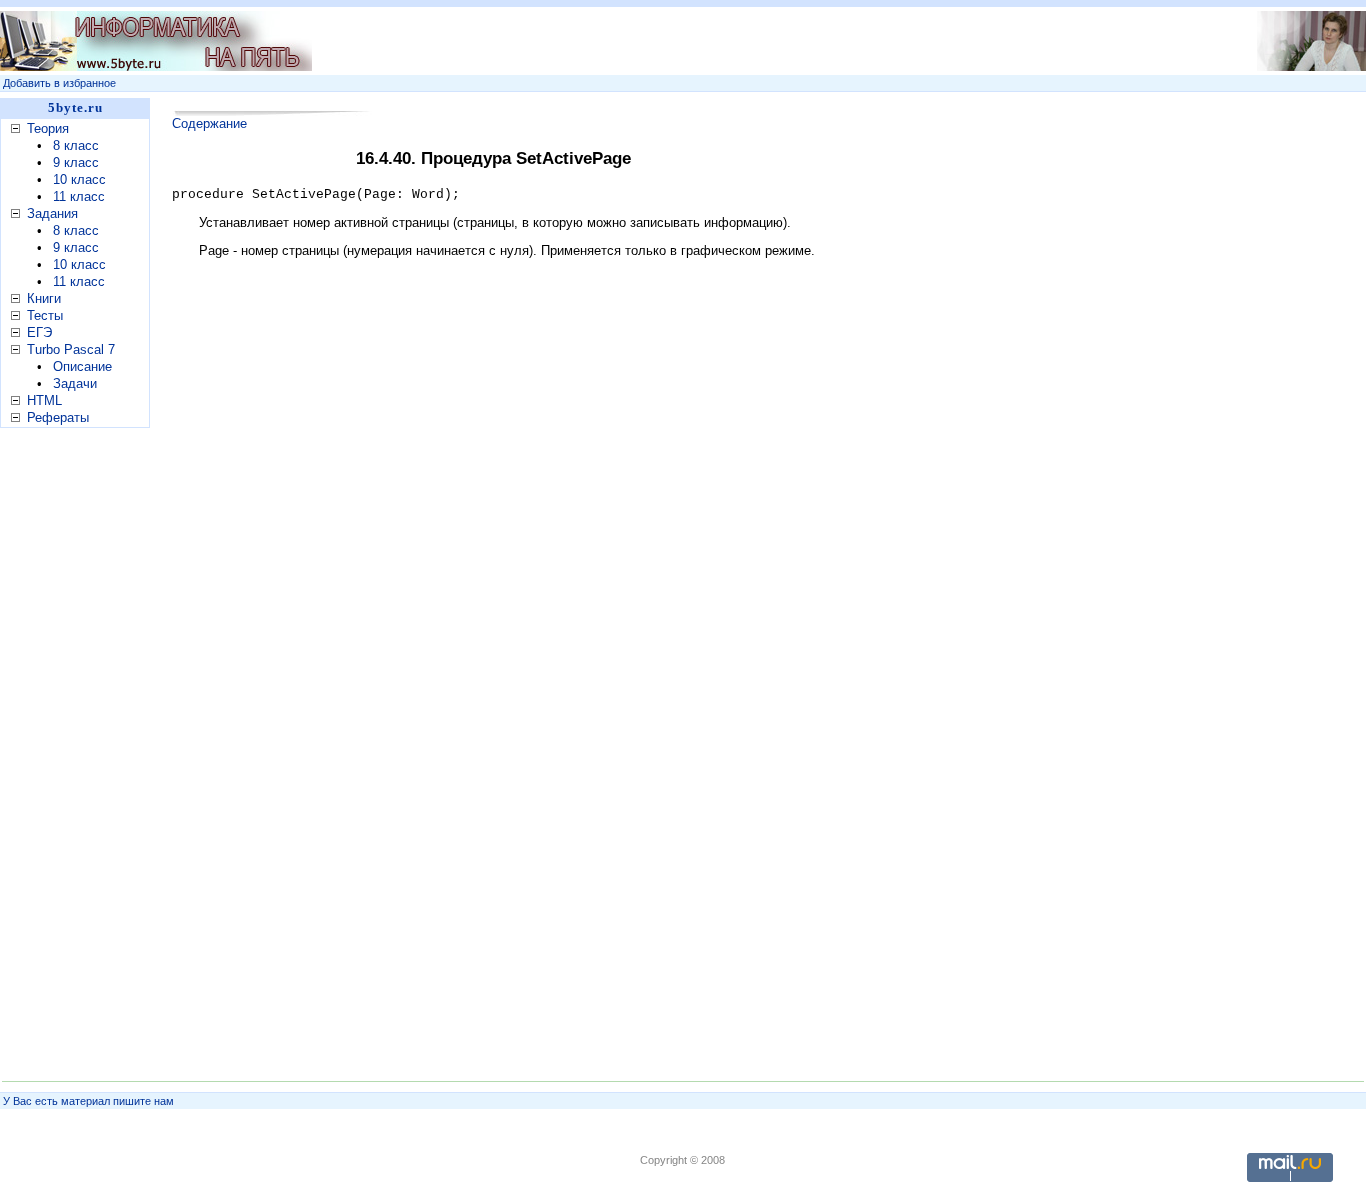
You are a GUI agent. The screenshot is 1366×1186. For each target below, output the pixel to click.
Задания (52, 213)
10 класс (79, 179)
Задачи (75, 383)
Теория (48, 128)
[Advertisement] (733, 41)
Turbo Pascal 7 (71, 349)
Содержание (209, 123)
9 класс (76, 162)
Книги (44, 298)
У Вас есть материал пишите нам (88, 1101)
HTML (44, 400)
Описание (82, 366)
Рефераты (58, 417)
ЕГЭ (39, 332)
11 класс (79, 196)
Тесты (45, 315)
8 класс (76, 145)
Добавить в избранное (59, 83)
